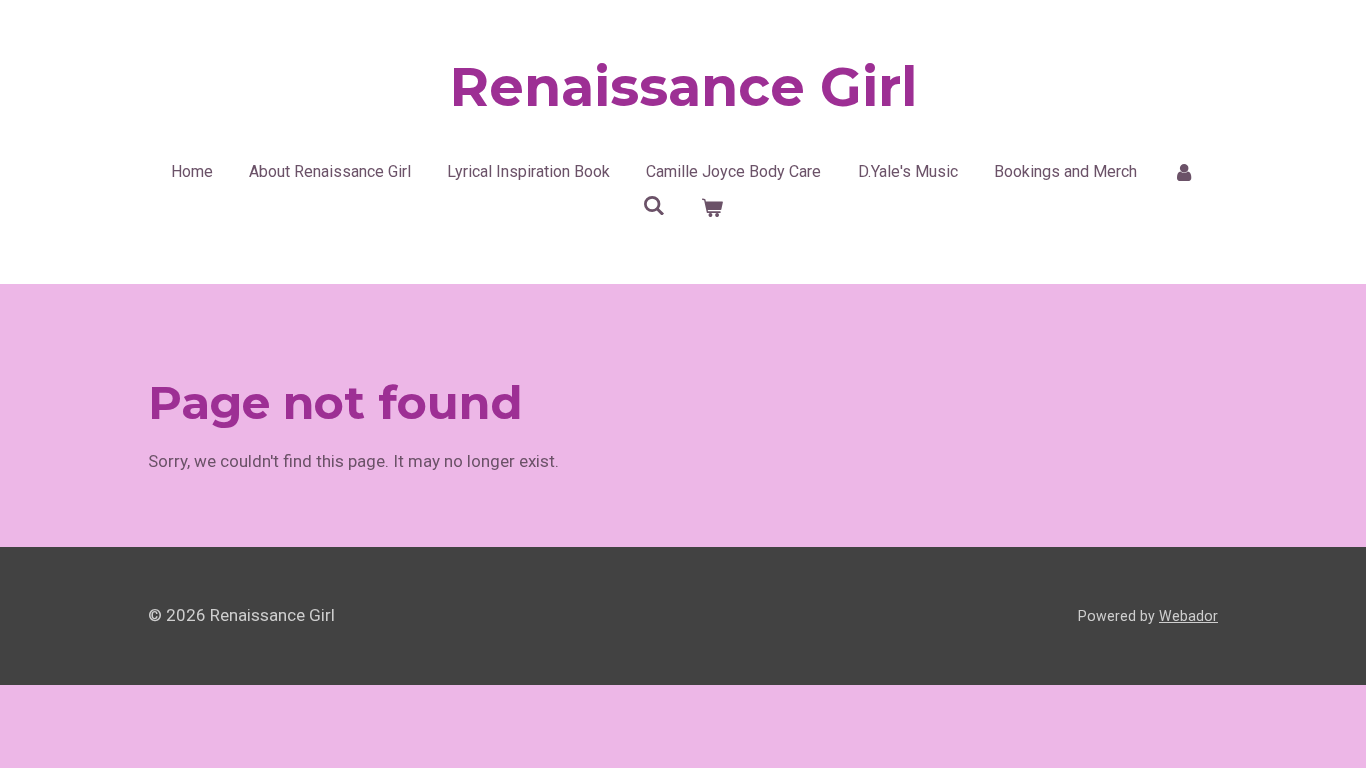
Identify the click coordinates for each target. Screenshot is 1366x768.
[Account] (1184, 172)
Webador (1188, 616)
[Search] (654, 205)
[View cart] (712, 208)
